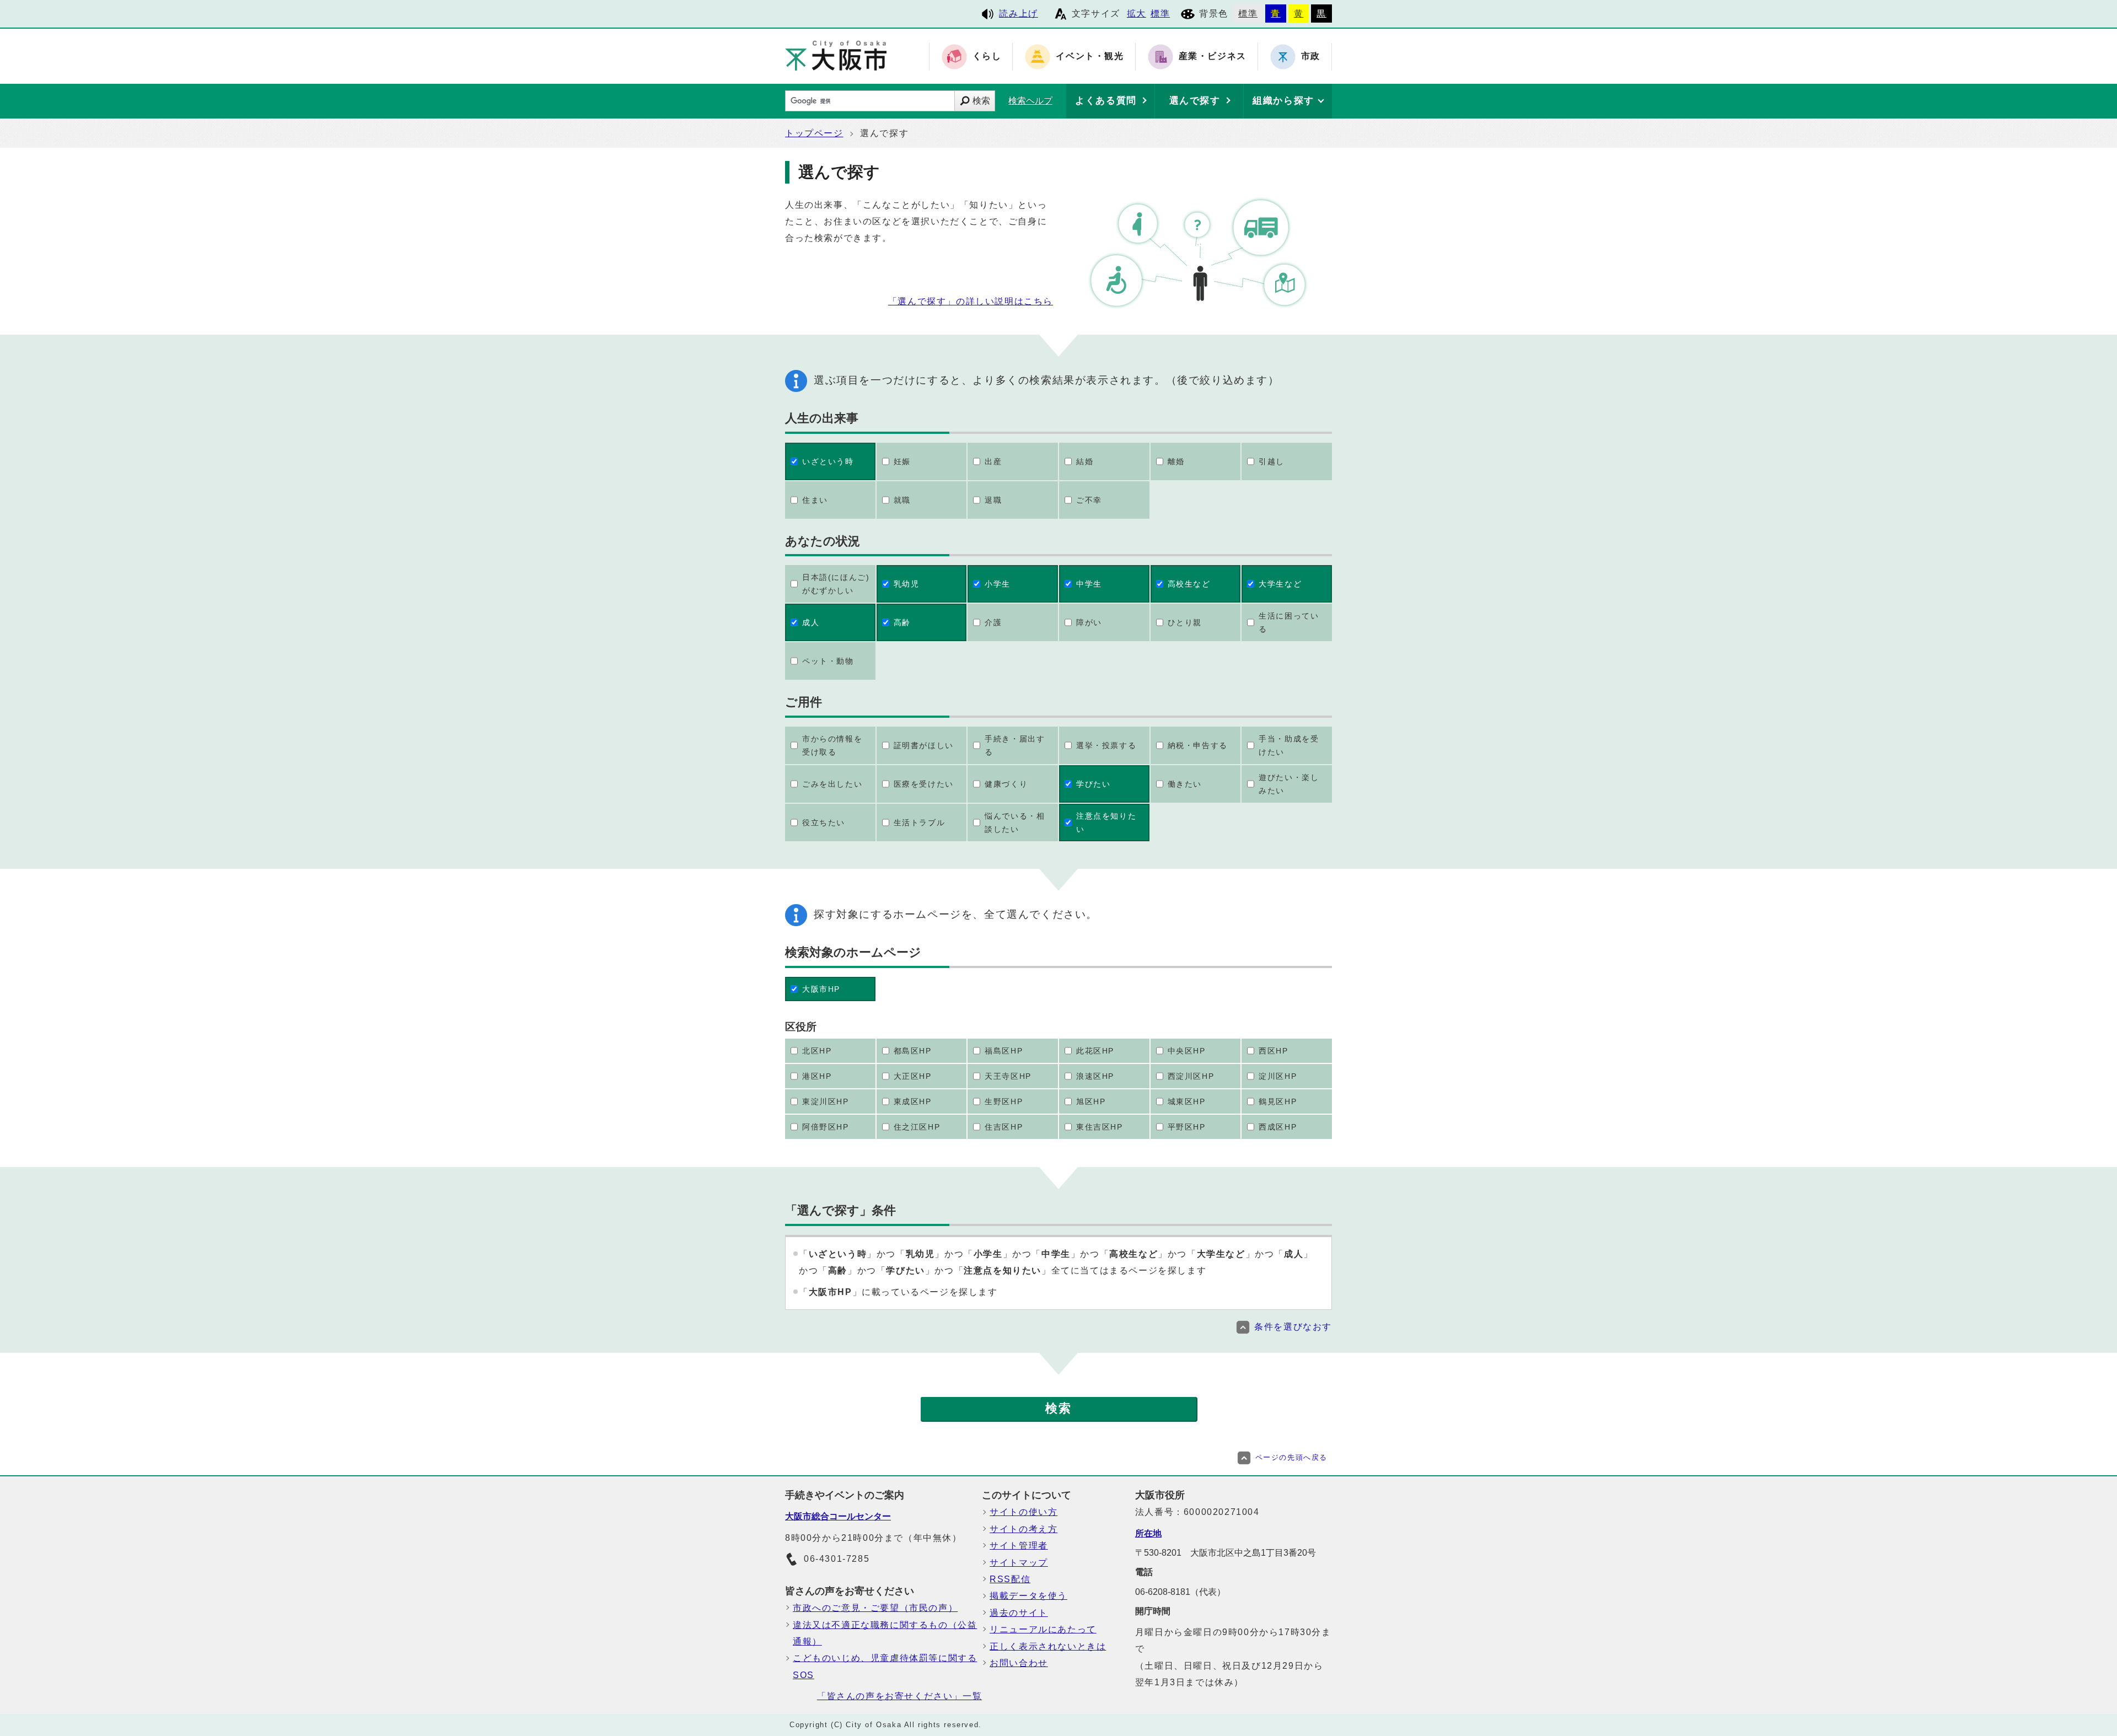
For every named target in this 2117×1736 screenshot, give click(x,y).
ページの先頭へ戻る (1291, 1457)
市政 (1311, 57)
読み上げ (1018, 14)
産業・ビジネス (1213, 57)
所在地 (1148, 1533)
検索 (981, 101)
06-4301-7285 (837, 1559)
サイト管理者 (1019, 1546)
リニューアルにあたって (1043, 1629)
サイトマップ (1019, 1563)
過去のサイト (1019, 1613)
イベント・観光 (1090, 57)
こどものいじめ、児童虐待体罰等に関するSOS (885, 1666)
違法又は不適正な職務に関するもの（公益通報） (885, 1633)
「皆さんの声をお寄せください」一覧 (899, 1696)
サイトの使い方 (1023, 1512)
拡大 (1137, 14)
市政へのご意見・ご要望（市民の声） (875, 1608)
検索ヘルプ (1030, 101)
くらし (987, 57)
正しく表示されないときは (1048, 1646)
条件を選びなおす (1293, 1327)
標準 (1160, 14)
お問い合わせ (1019, 1663)
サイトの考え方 (1023, 1529)
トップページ (814, 133)
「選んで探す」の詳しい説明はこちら (971, 301)
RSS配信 (1010, 1579)
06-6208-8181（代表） (1180, 1592)
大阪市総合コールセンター (838, 1516)
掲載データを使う (1028, 1596)
